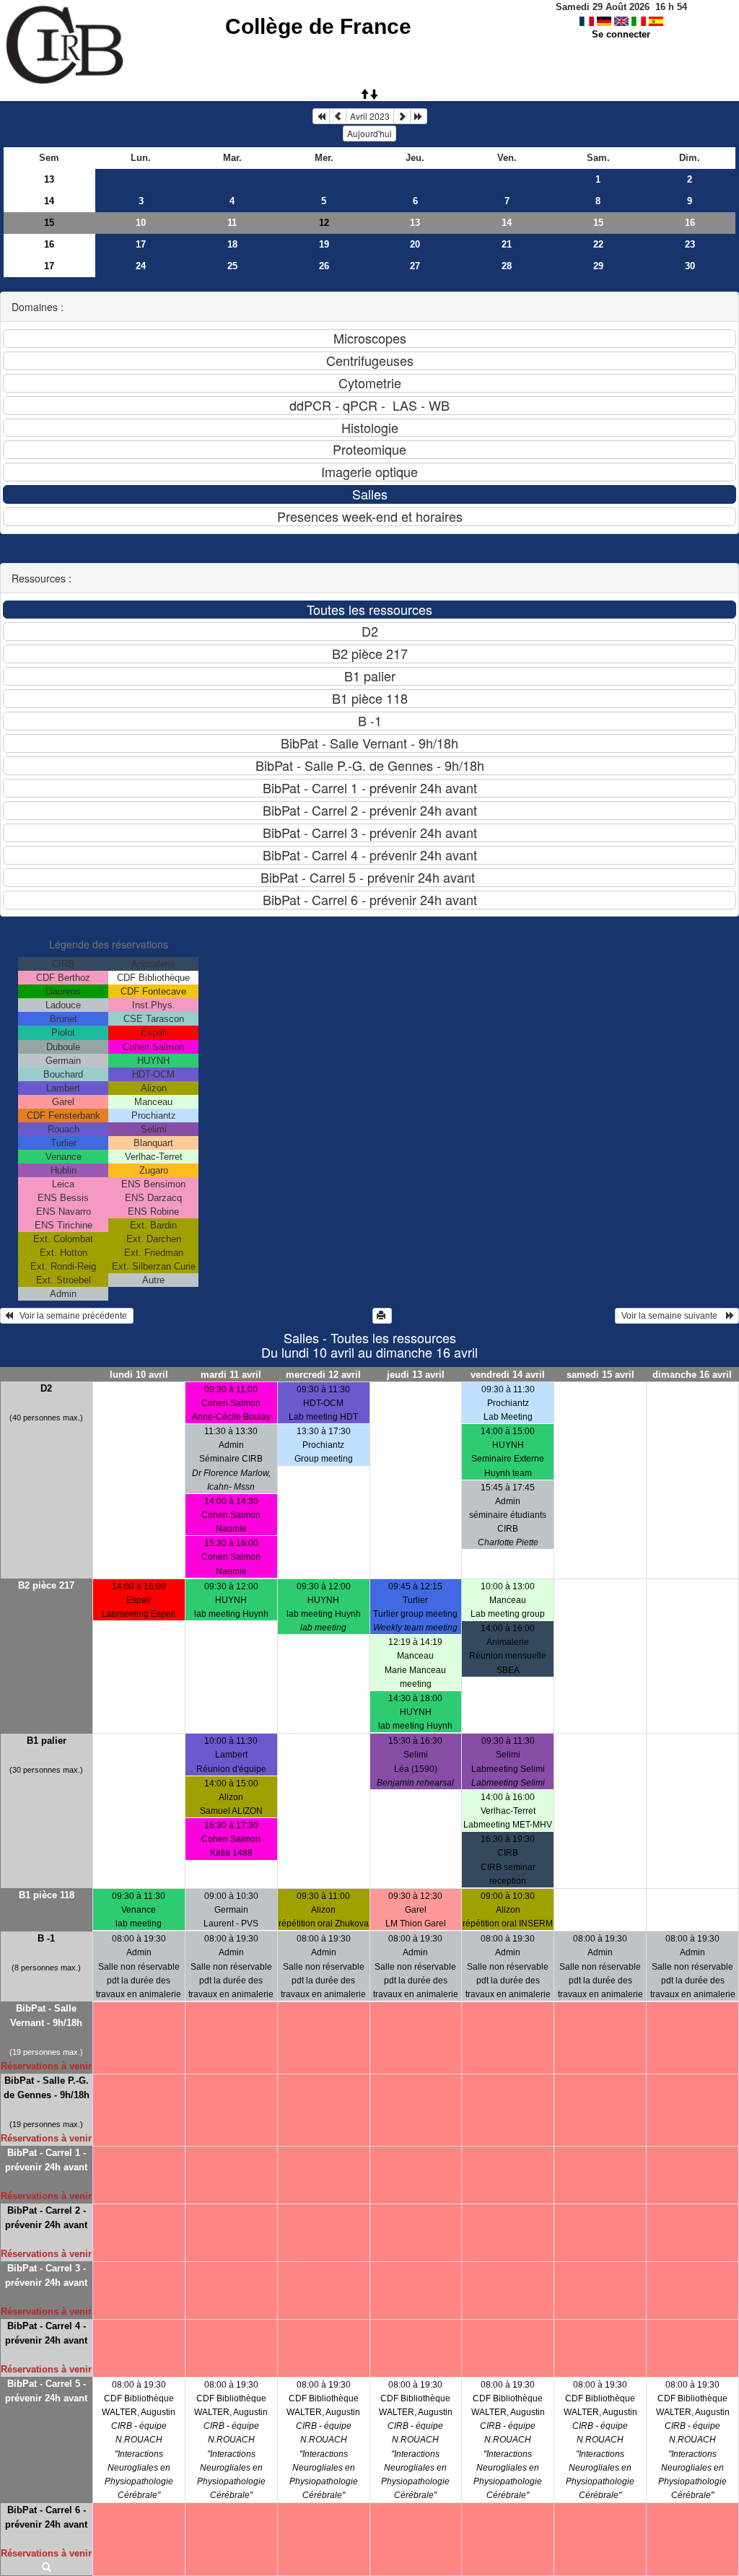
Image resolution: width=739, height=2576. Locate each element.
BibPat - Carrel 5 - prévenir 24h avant (46, 2391)
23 (690, 244)
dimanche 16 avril (692, 1375)
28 (507, 266)
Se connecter (621, 34)
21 (507, 244)
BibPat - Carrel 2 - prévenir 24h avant (46, 2218)
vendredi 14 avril (508, 1375)
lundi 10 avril (139, 1375)
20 (415, 244)
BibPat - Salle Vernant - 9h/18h (46, 2016)
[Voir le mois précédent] (338, 116)
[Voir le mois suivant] (402, 116)
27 (415, 266)
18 (232, 244)
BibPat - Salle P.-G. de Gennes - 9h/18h (47, 2088)
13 (49, 179)
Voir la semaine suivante (673, 1316)
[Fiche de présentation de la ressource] (47, 2568)
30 (690, 266)
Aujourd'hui (369, 133)
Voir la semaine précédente (71, 1316)
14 (49, 201)
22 (598, 244)
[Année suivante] (419, 116)
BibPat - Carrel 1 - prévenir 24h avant (46, 2160)
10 (141, 223)
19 (324, 244)
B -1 (46, 1938)
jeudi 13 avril (416, 1375)
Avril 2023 (370, 116)
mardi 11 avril (231, 1375)
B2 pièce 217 (46, 1585)
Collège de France (318, 26)
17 (141, 244)
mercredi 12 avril (323, 1375)
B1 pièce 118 (47, 1895)
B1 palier (47, 1741)
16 (690, 223)
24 (141, 266)
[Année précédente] (321, 116)
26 (324, 266)
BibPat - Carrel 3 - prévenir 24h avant (46, 2275)
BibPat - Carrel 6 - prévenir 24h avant (46, 2517)
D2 (46, 1388)
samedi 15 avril (600, 1375)
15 (49, 223)
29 (598, 266)
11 (232, 223)
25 (232, 266)
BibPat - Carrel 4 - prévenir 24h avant (46, 2333)
